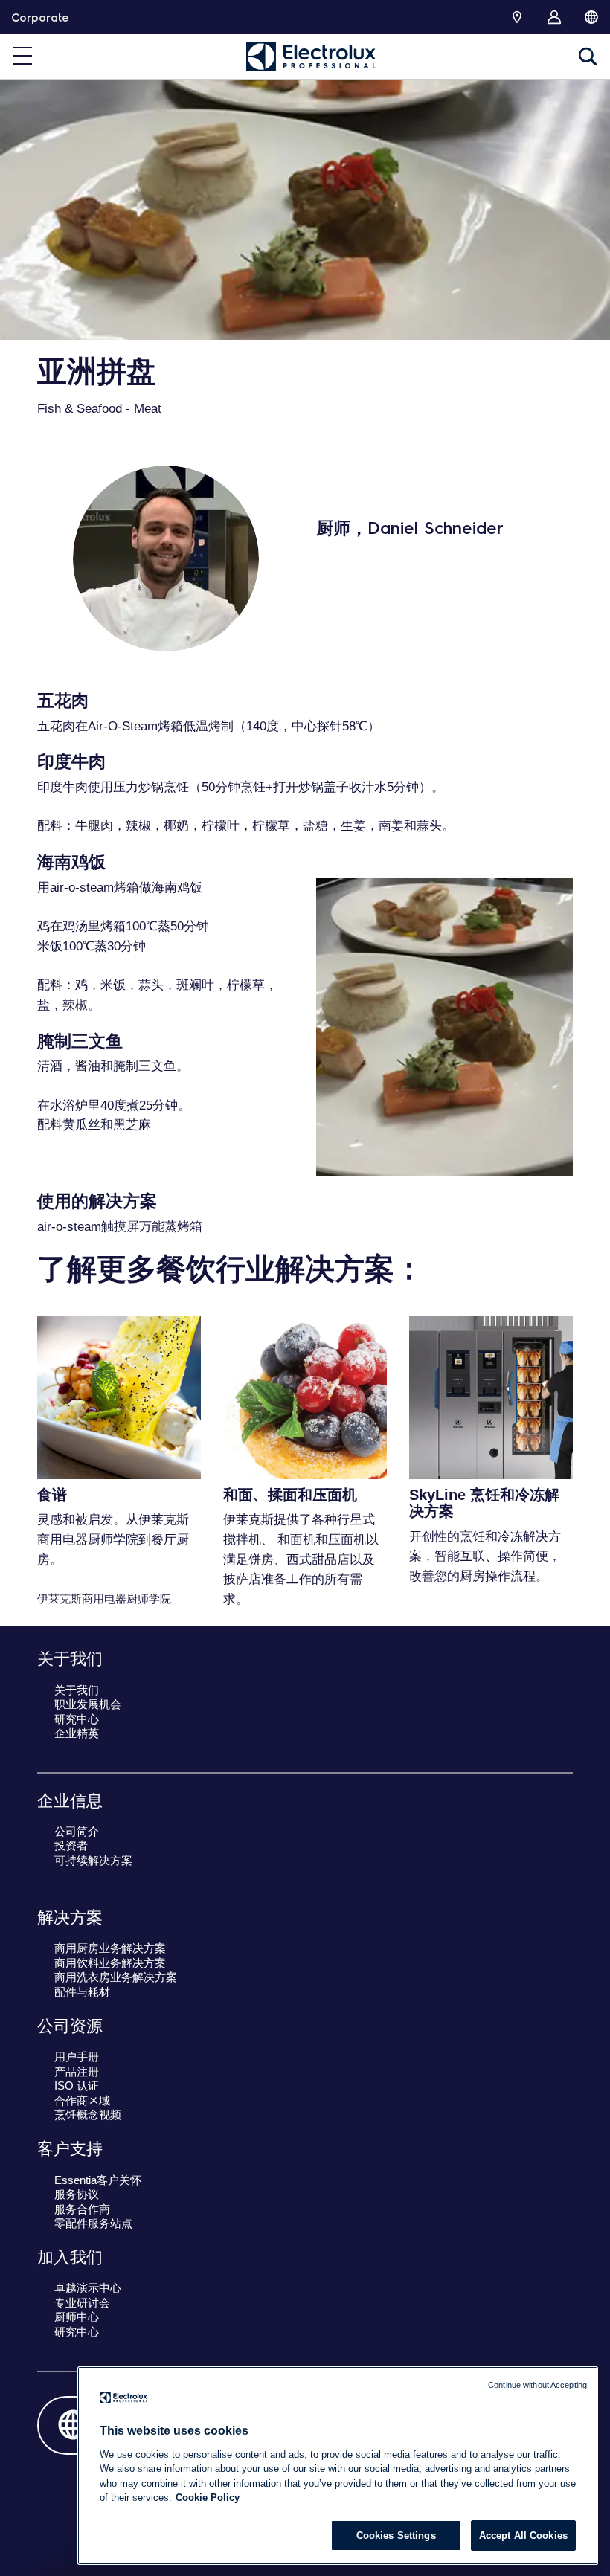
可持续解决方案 (93, 1860)
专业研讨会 (82, 2303)
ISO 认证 (77, 2086)
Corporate (40, 17)
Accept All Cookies (523, 2535)
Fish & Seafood (80, 409)
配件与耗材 (82, 1992)
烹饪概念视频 (88, 2115)
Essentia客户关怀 (98, 2180)
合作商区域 (82, 2100)
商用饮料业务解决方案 (110, 1963)
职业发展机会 (88, 1704)
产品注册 (77, 2071)
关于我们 (77, 1690)
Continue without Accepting (537, 2385)
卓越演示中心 (88, 2288)
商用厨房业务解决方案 (110, 1948)
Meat (148, 409)
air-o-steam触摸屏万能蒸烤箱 (120, 1227)
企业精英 (77, 1733)
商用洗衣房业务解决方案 (116, 1977)
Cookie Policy (208, 2498)
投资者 (71, 1845)
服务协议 (77, 2194)
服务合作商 (82, 2209)
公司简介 (77, 1831)
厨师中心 (77, 2317)
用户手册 (77, 2057)
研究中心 (77, 1719)
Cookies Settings (396, 2535)
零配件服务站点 (93, 2223)
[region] (338, 2466)
